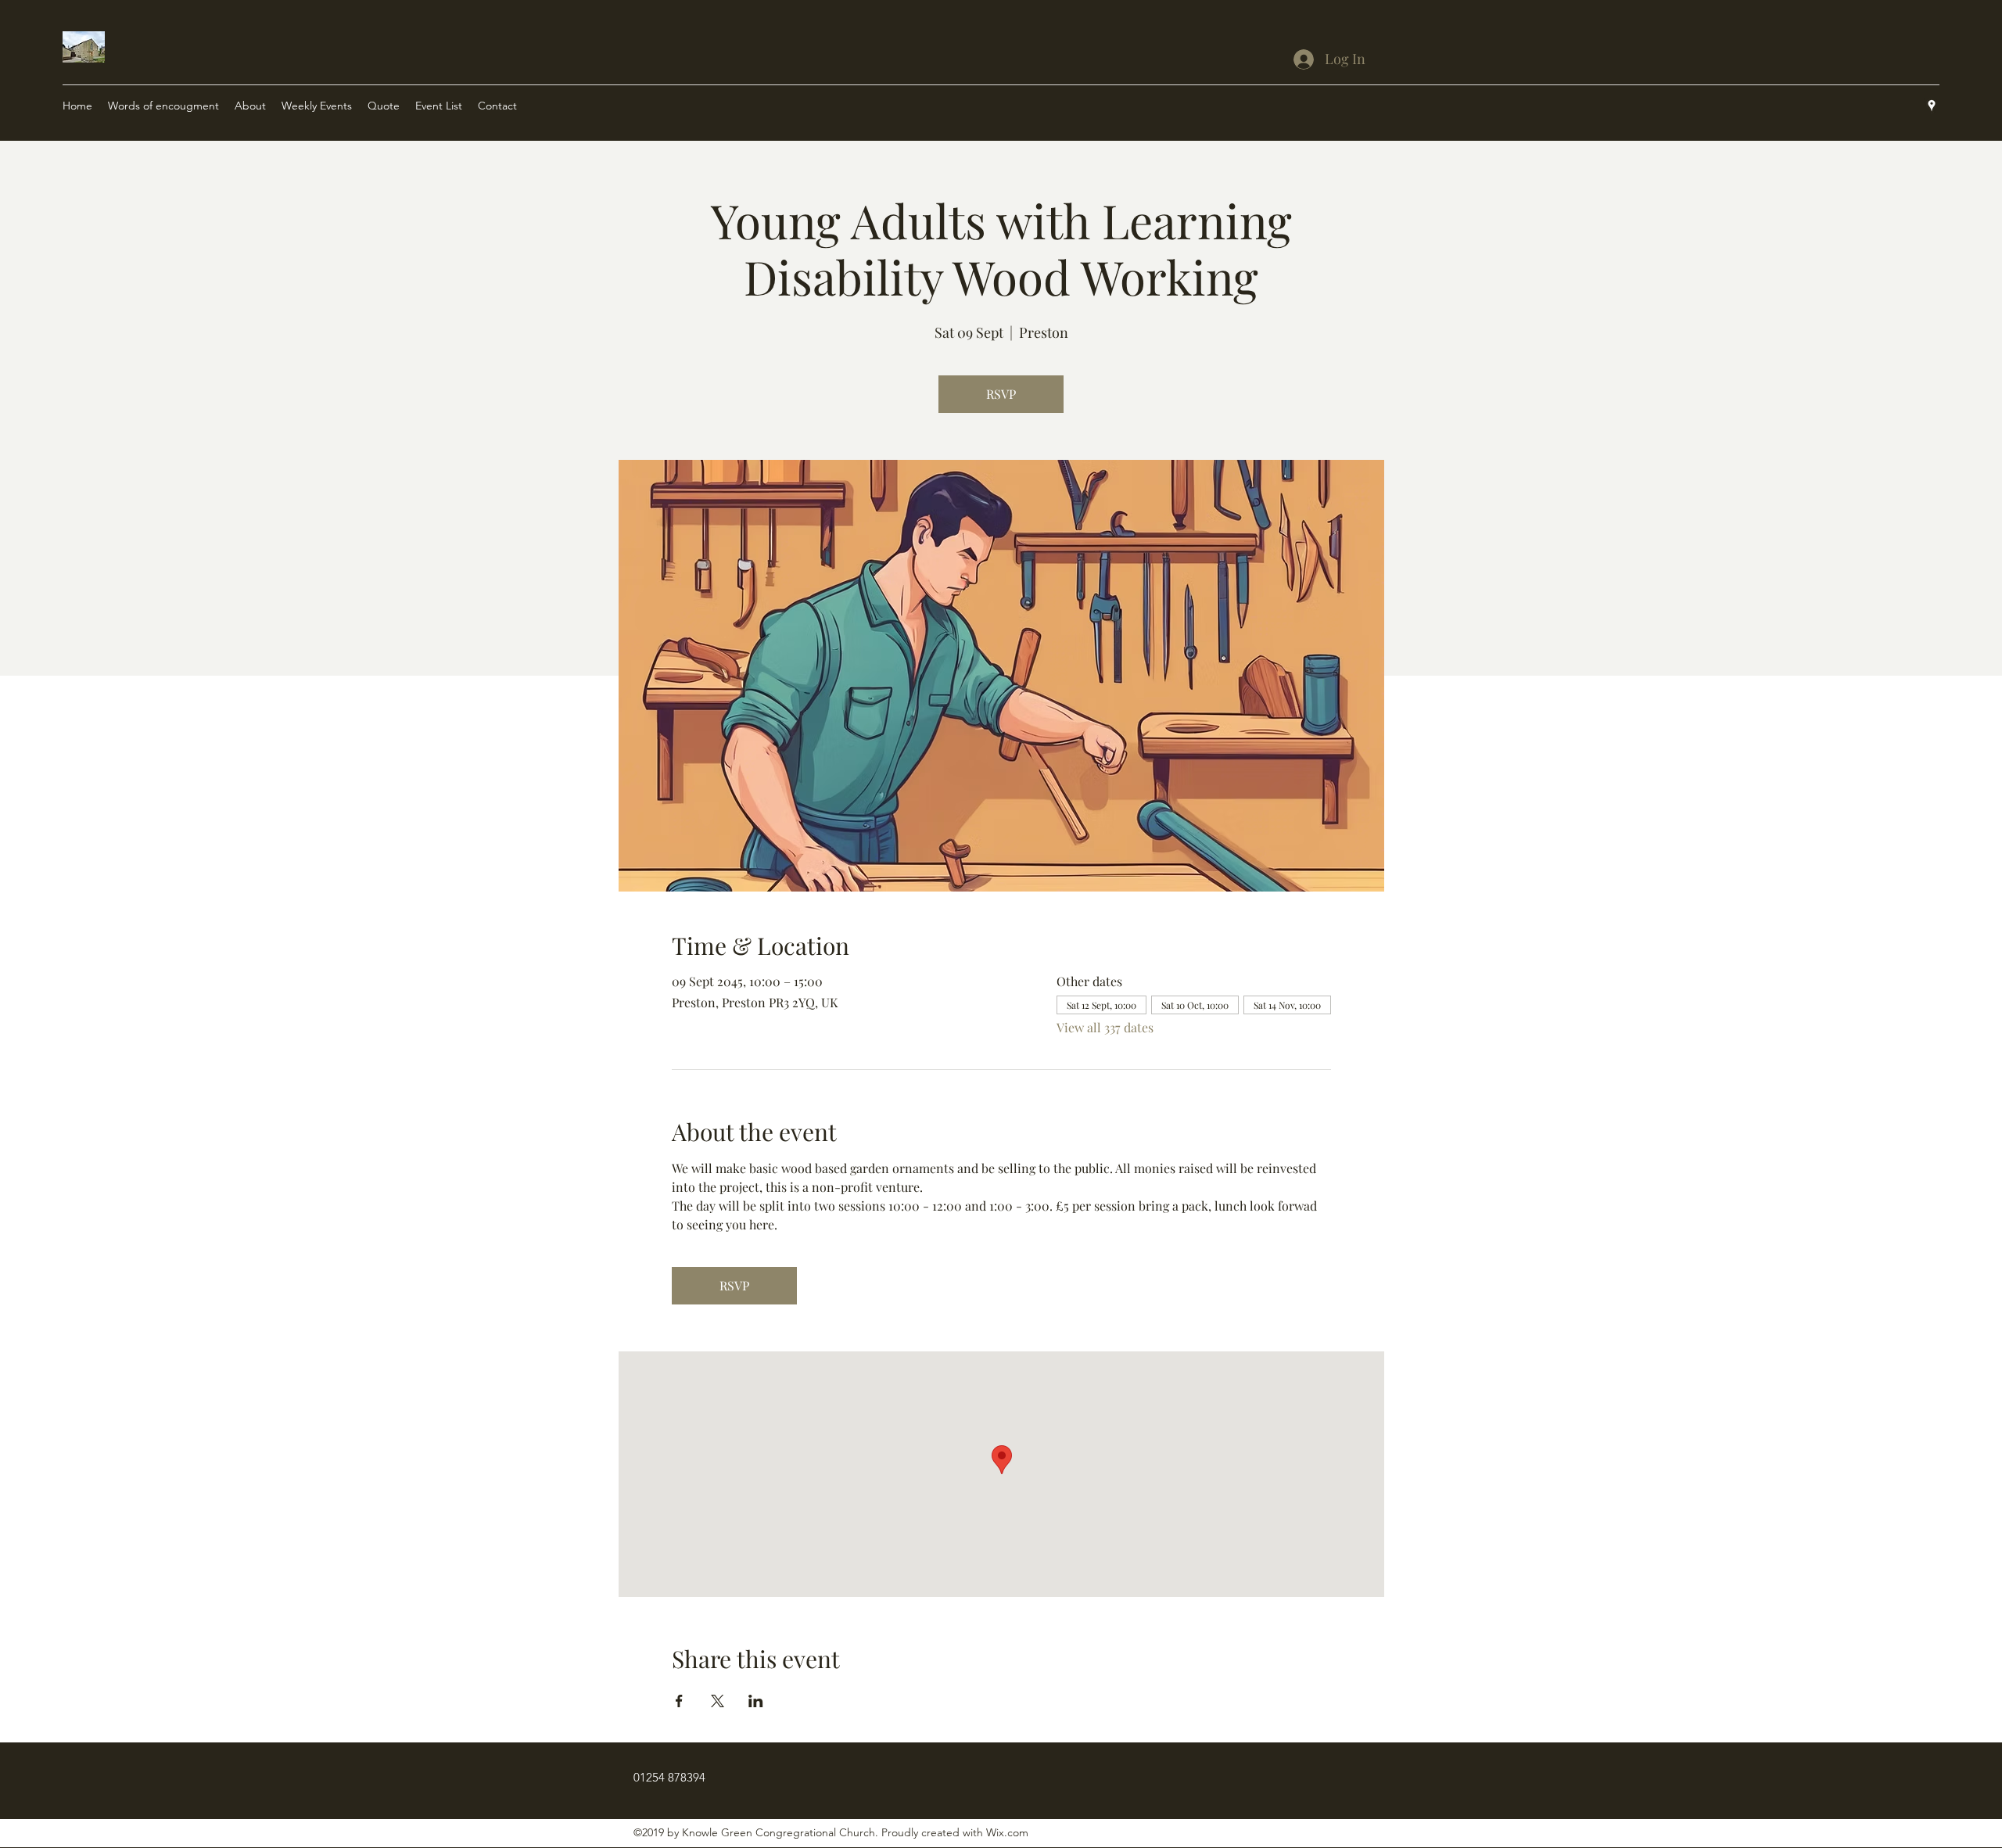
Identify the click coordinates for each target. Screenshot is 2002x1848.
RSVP (1001, 394)
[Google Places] (1932, 106)
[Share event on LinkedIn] (756, 1701)
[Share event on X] (718, 1701)
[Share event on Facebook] (679, 1701)
